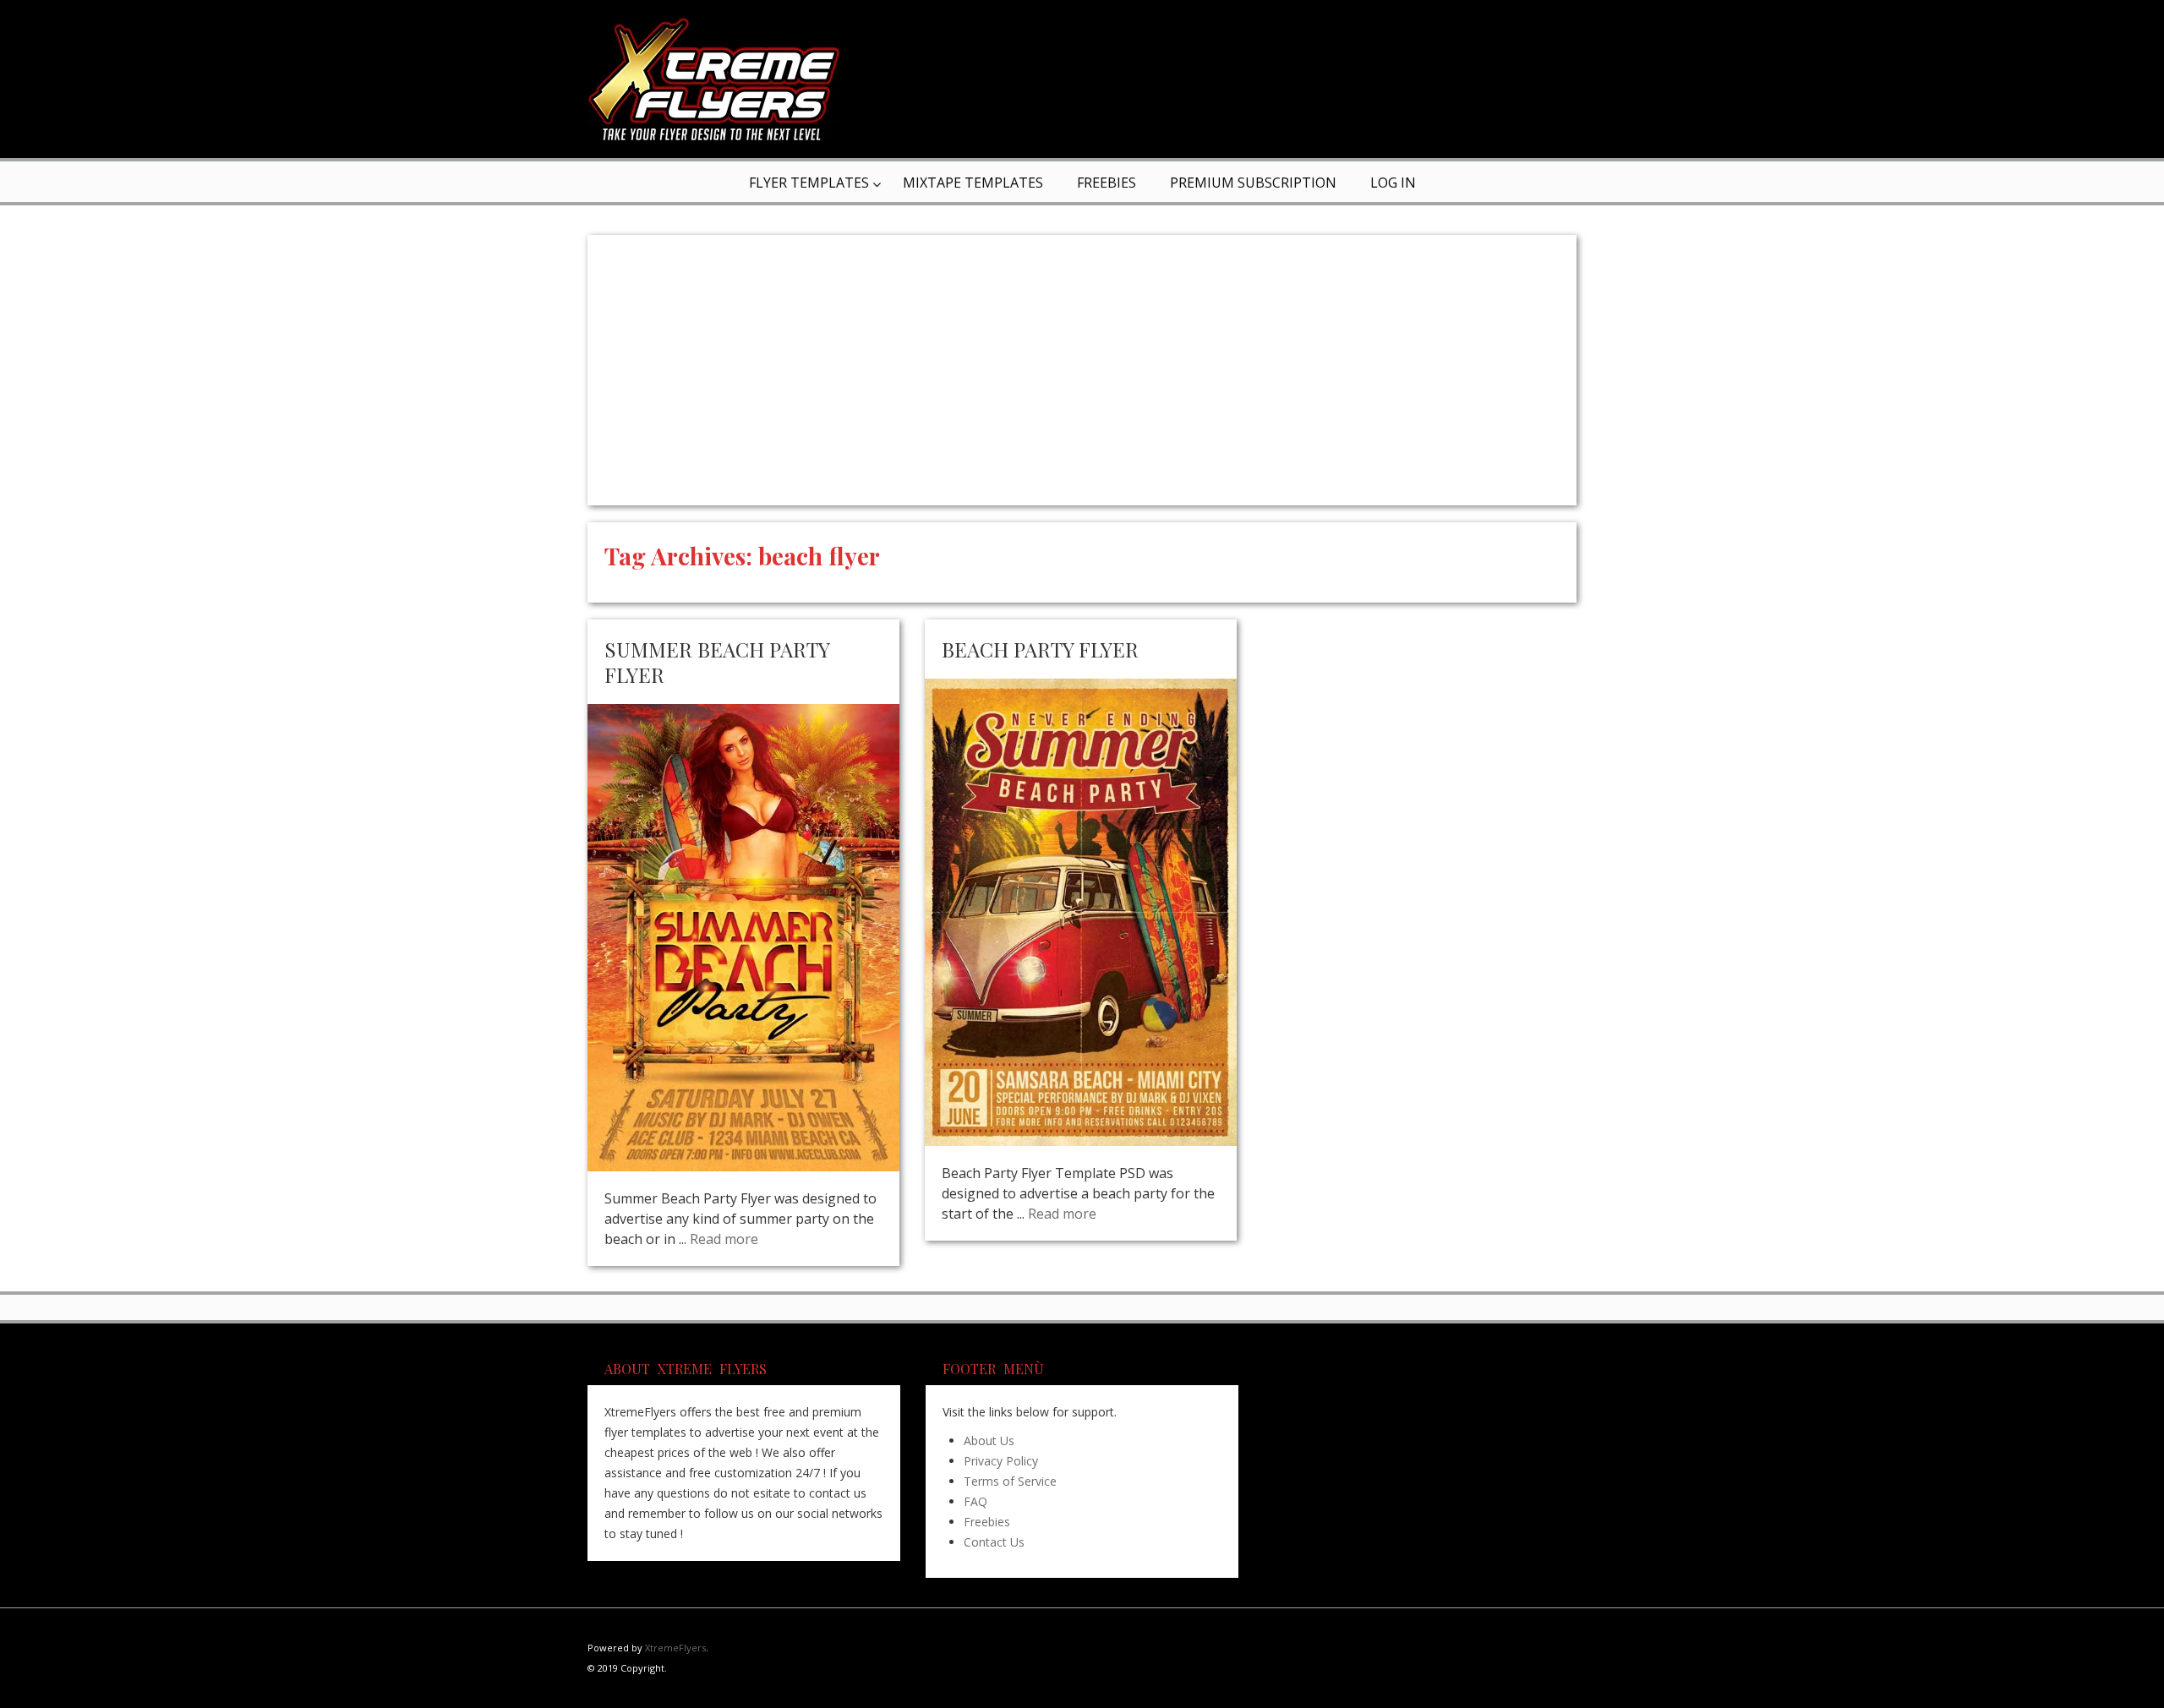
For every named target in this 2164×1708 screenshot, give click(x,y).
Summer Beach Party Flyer (717, 662)
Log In (1393, 183)
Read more (724, 1239)
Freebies (1107, 183)
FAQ (975, 1501)
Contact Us (994, 1542)
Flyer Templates (809, 183)
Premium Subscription (1253, 183)
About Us (989, 1441)
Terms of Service (1010, 1481)
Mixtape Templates (973, 183)
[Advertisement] (1082, 370)
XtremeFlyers (675, 1648)
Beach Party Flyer (1040, 649)
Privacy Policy (1001, 1461)
